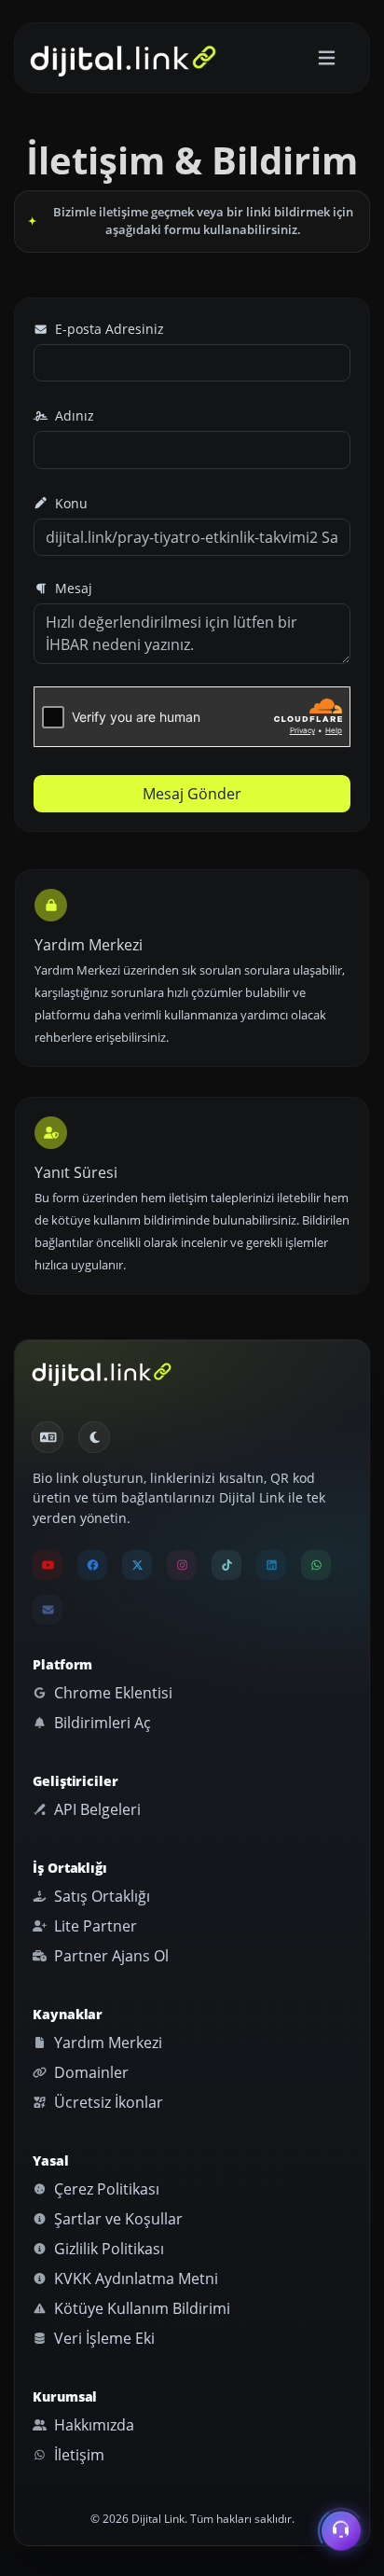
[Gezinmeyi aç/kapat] (327, 58)
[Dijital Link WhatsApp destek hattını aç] (316, 1565)
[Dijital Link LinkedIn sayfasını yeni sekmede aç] (271, 1565)
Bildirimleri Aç (101, 1723)
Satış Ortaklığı (100, 1896)
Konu (69, 503)
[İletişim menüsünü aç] (341, 2533)
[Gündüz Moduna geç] (94, 1437)
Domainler (89, 2072)
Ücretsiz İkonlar (107, 2102)
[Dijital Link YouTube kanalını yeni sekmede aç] (48, 1565)
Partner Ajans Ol (110, 1956)
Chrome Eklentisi (111, 1693)
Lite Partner (94, 1926)
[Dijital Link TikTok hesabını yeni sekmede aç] (226, 1565)
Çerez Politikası (105, 2189)
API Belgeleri (96, 1809)
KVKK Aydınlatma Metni (134, 2278)
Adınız (73, 415)
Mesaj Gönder (192, 794)
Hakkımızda (92, 2425)
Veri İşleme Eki (103, 2338)
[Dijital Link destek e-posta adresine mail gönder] (48, 1610)
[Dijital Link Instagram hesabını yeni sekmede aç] (182, 1565)
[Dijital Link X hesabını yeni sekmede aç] (137, 1565)
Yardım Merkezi (106, 2043)
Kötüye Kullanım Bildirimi (140, 2308)
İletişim (77, 2455)
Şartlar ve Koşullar (117, 2219)
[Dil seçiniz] (48, 1437)
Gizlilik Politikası (107, 2249)
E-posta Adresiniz (108, 329)
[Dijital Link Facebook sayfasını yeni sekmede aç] (92, 1565)
